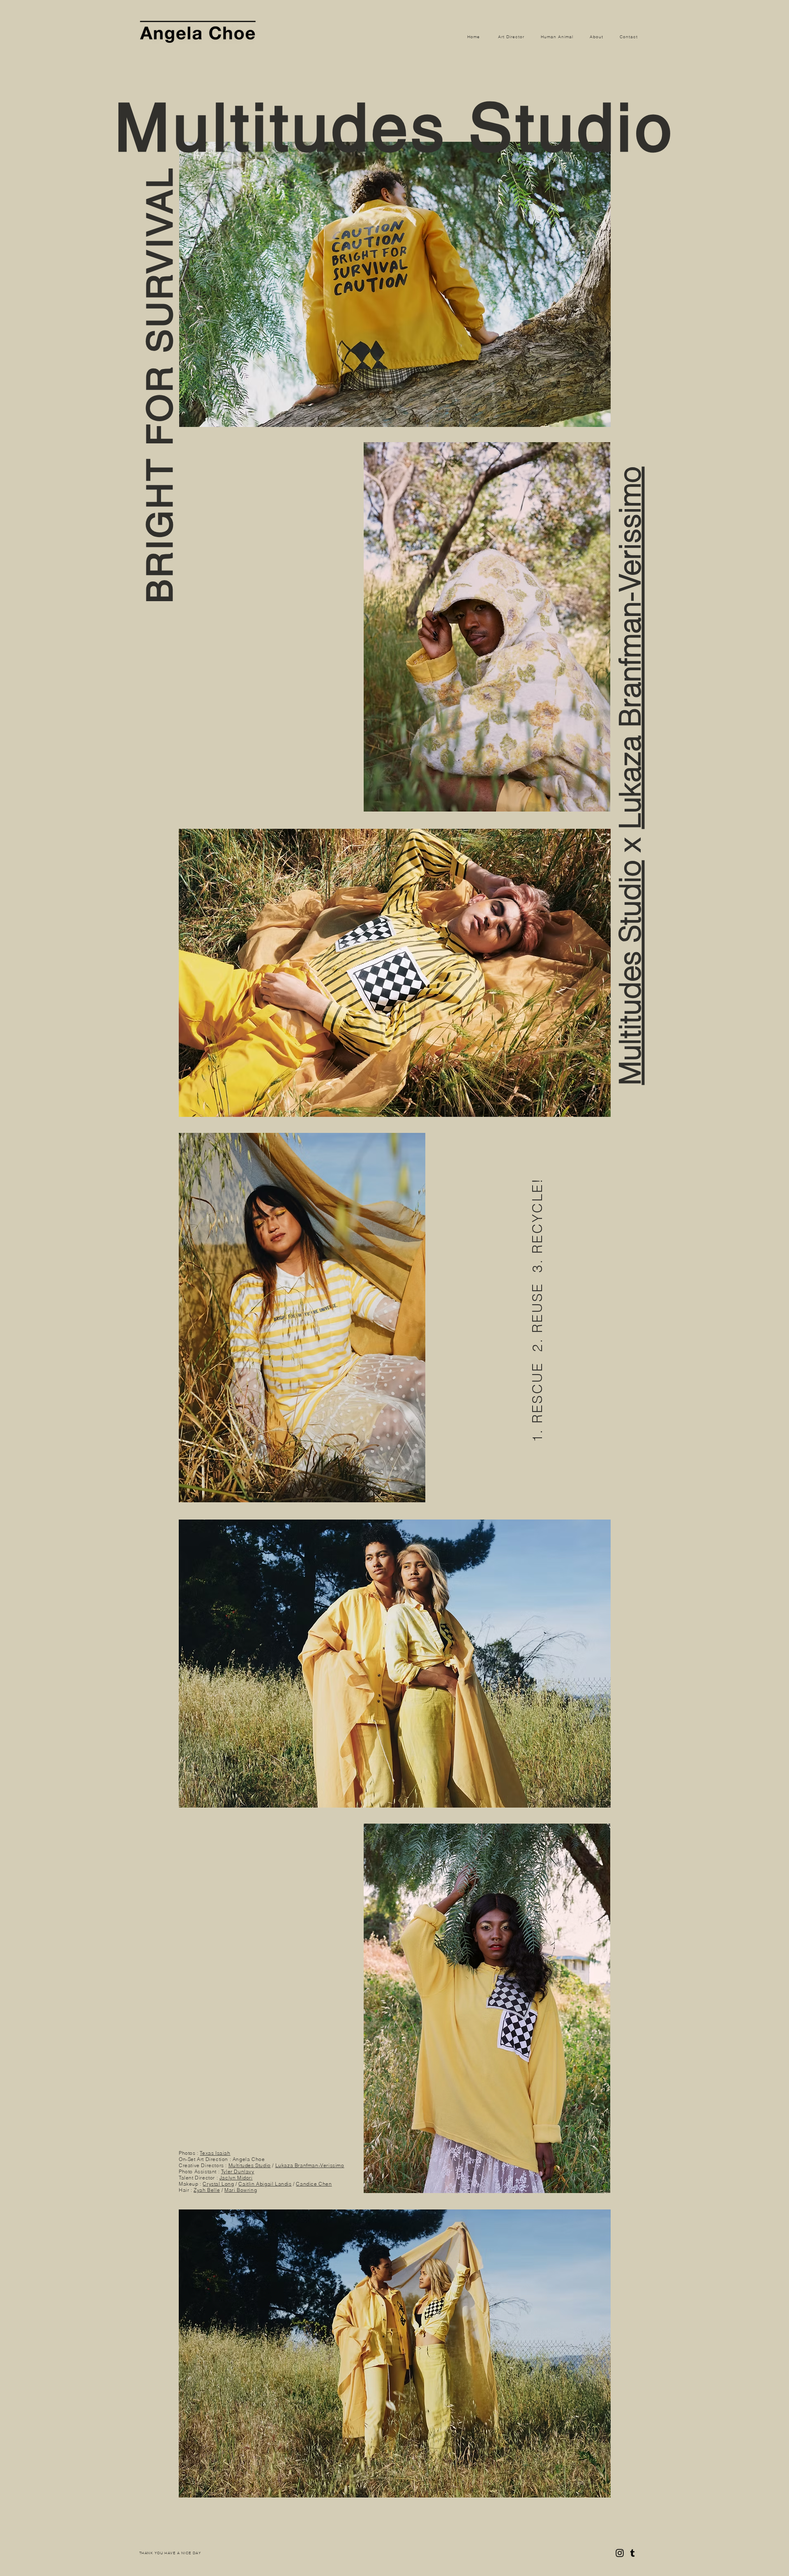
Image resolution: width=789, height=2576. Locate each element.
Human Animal (557, 37)
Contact (629, 37)
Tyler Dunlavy (238, 2171)
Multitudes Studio (630, 973)
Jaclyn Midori (236, 2178)
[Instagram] (620, 2553)
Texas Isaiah (215, 2153)
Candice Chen (314, 2184)
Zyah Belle (207, 2190)
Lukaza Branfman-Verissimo (630, 648)
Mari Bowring (241, 2190)
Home (474, 37)
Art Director (512, 37)
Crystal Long (218, 2184)
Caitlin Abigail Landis (265, 2184)
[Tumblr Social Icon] (632, 2553)
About (596, 37)
